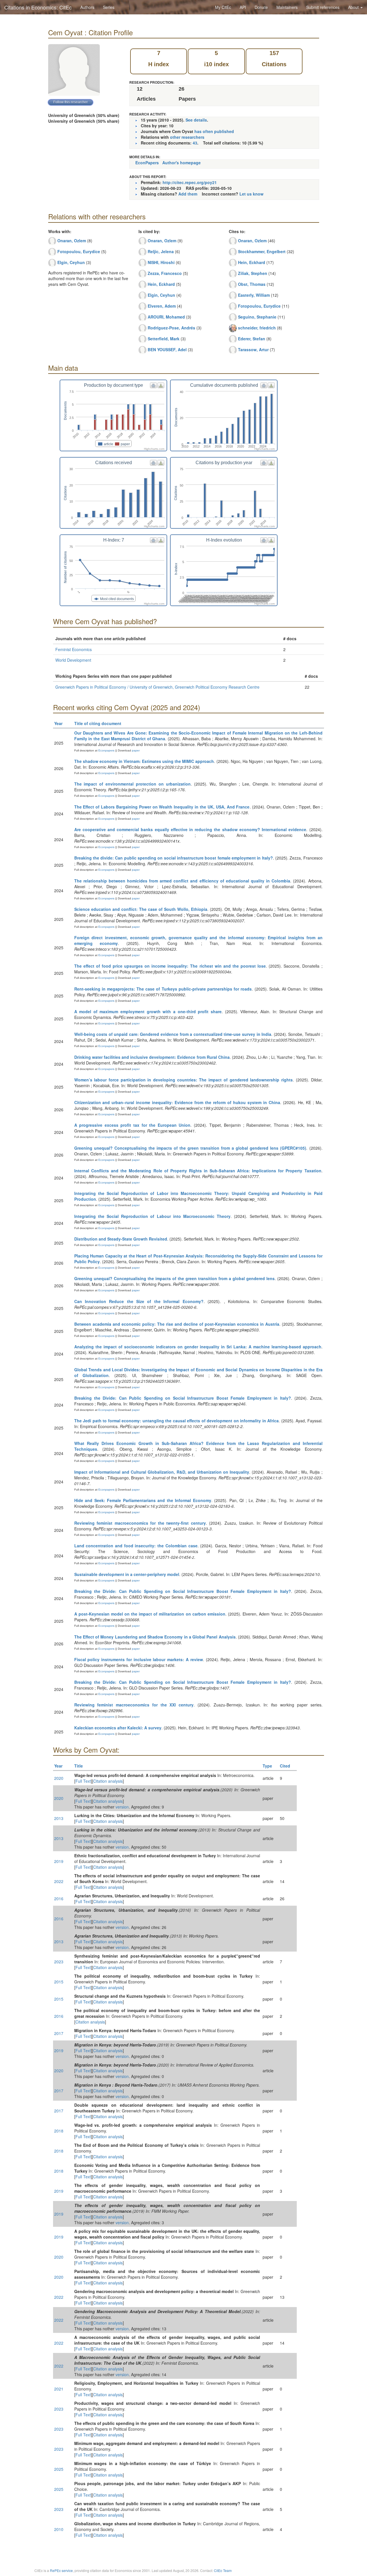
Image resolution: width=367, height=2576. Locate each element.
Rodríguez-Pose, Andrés (171, 328)
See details (196, 120)
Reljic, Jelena (161, 251)
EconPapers (147, 163)
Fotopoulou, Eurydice (79, 251)
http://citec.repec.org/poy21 (190, 182)
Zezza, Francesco (165, 273)
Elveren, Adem (162, 306)
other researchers (187, 137)
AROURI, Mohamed (166, 317)
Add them (188, 194)
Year (58, 723)
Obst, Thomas (252, 284)
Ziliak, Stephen (253, 273)
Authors (87, 7)
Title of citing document (98, 723)
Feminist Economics (74, 649)
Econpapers (106, 750)
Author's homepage (181, 163)
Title (79, 1766)
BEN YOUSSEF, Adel (167, 349)
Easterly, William (254, 295)
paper (136, 750)
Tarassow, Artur (253, 349)
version (122, 1807)
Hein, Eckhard (161, 284)
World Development (73, 660)
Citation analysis (108, 1781)
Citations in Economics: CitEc (38, 7)
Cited (285, 1766)
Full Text (83, 1781)
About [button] (354, 7)
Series (109, 7)
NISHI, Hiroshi (161, 262)
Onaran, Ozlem (72, 241)
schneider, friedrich (257, 328)
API (243, 7)
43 (195, 143)
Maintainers (287, 7)
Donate (261, 7)
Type (267, 1766)
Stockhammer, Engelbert (262, 251)
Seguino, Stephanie (257, 317)
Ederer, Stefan (252, 339)
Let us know (251, 194)
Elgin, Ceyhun (71, 262)
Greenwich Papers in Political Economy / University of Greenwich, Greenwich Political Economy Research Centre (157, 687)
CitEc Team (223, 2570)
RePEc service (61, 2570)
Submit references (323, 7)
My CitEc (223, 7)
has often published (214, 131)
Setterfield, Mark (164, 339)
